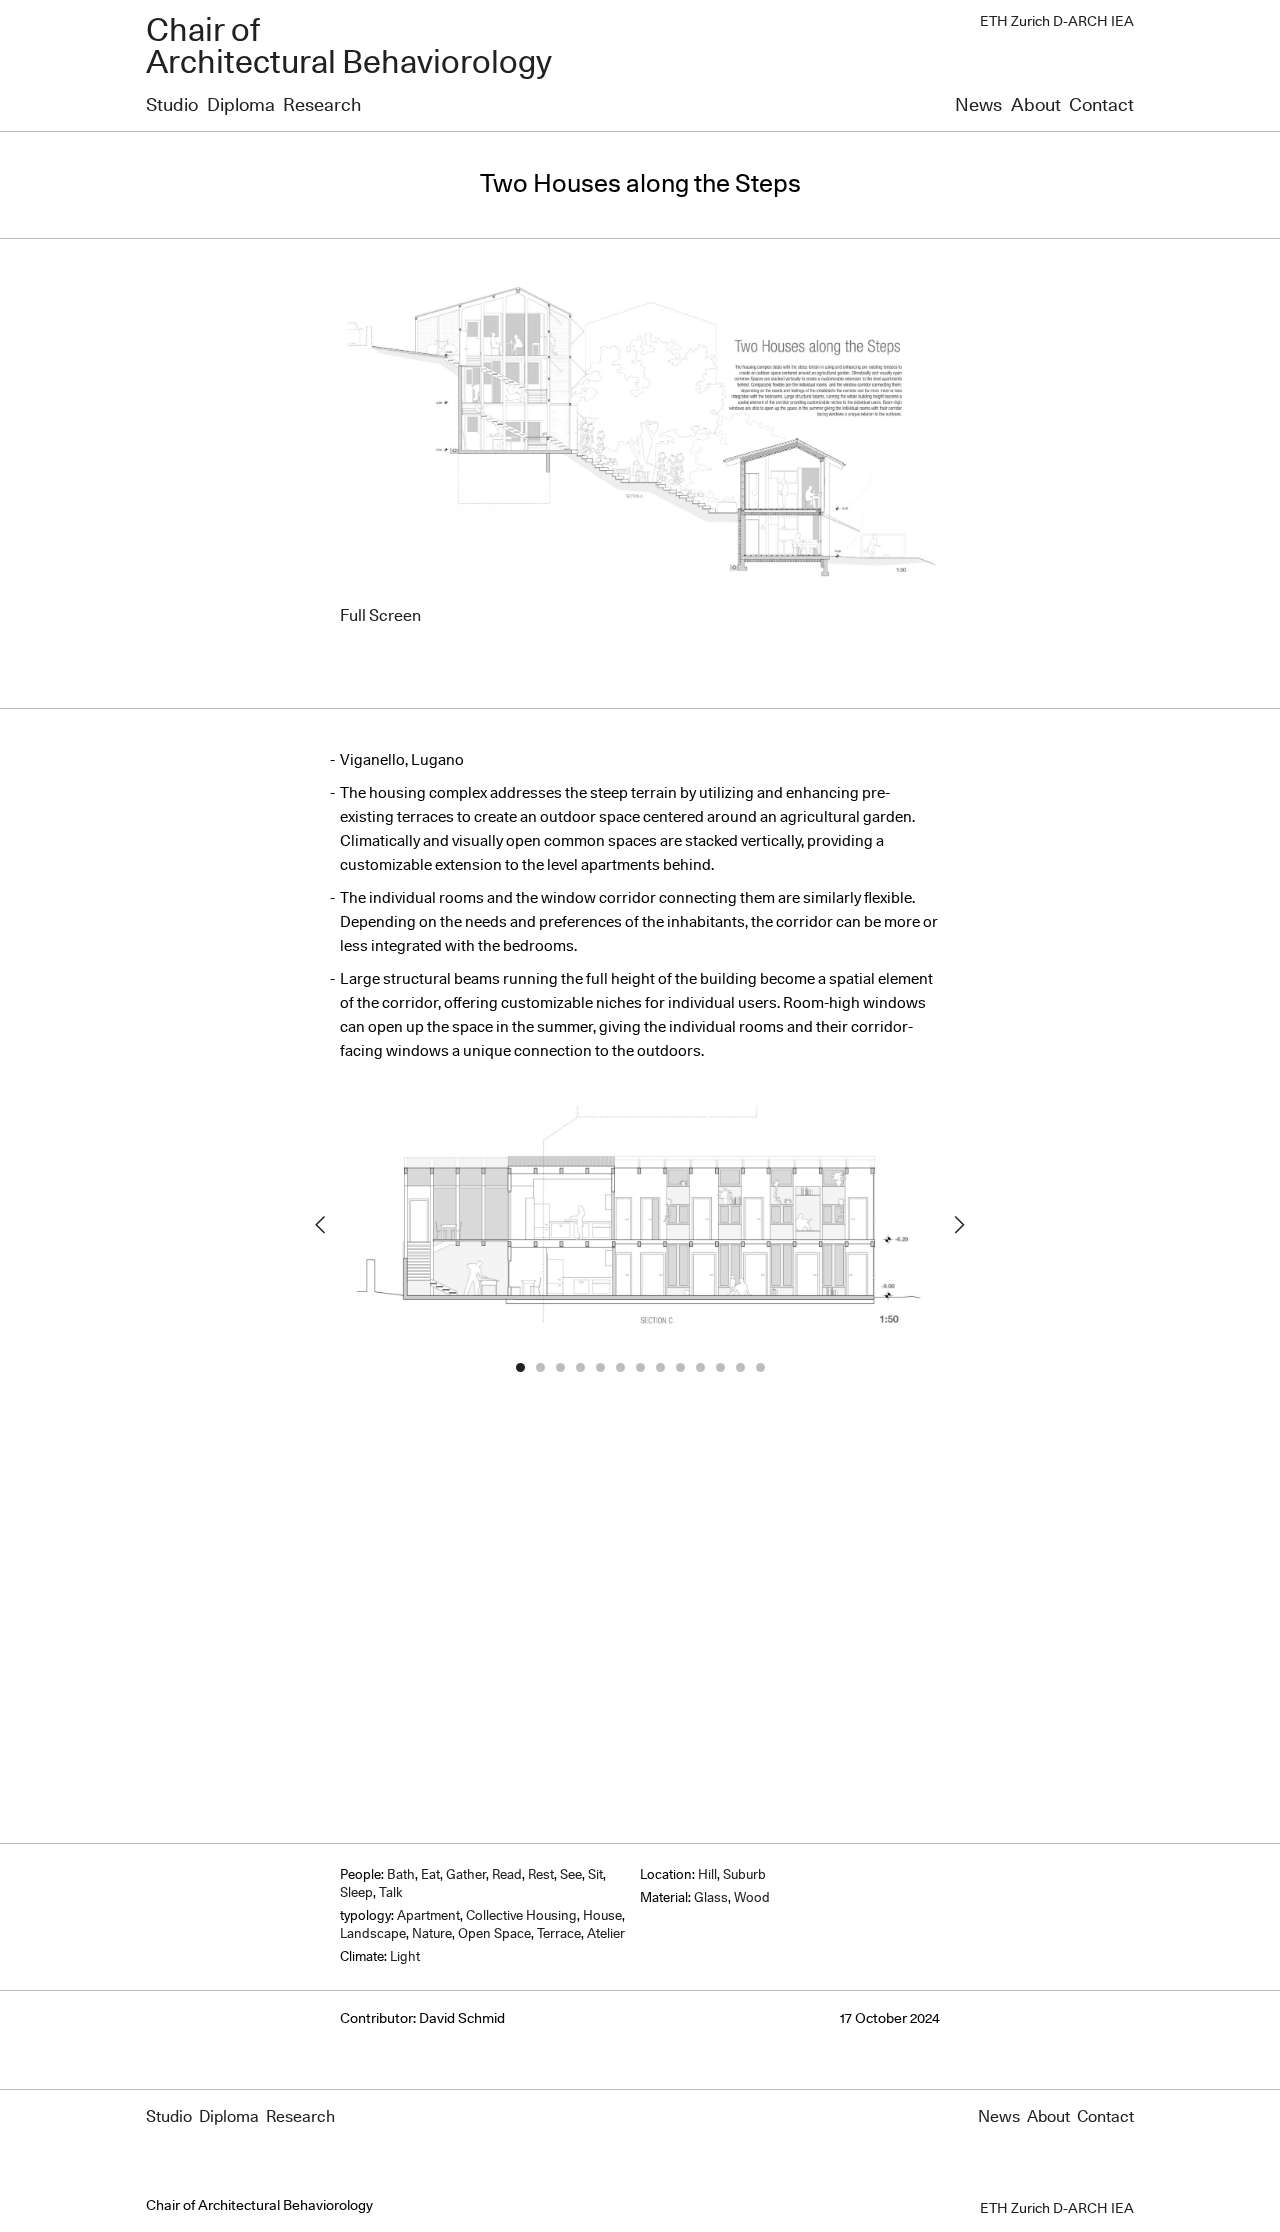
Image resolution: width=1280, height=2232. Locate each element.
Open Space (494, 1934)
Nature (432, 1934)
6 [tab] (620, 1368)
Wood (752, 1898)
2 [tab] (540, 1368)
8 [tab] (660, 1368)
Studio (172, 106)
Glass (711, 1898)
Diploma (241, 106)
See (571, 1875)
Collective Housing (521, 1916)
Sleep (356, 1893)
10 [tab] (700, 1368)
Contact (1101, 106)
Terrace (559, 1934)
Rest (541, 1875)
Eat (430, 1875)
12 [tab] (740, 1368)
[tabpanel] (640, 1224)
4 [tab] (580, 1368)
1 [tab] (520, 1368)
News (978, 106)
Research (322, 106)
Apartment (428, 1916)
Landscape (373, 1934)
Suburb (744, 1875)
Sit (595, 1875)
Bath (401, 1875)
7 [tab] (640, 1368)
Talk (391, 1893)
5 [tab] (600, 1368)
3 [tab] (560, 1368)
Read (507, 1875)
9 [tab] (680, 1368)
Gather (466, 1875)
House (602, 1916)
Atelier (606, 1934)
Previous (320, 1225)
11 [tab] (720, 1368)
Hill (707, 1875)
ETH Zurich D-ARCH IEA (1057, 22)
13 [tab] (760, 1368)
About (1036, 106)
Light (405, 1957)
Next (960, 1225)
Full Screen (380, 616)
